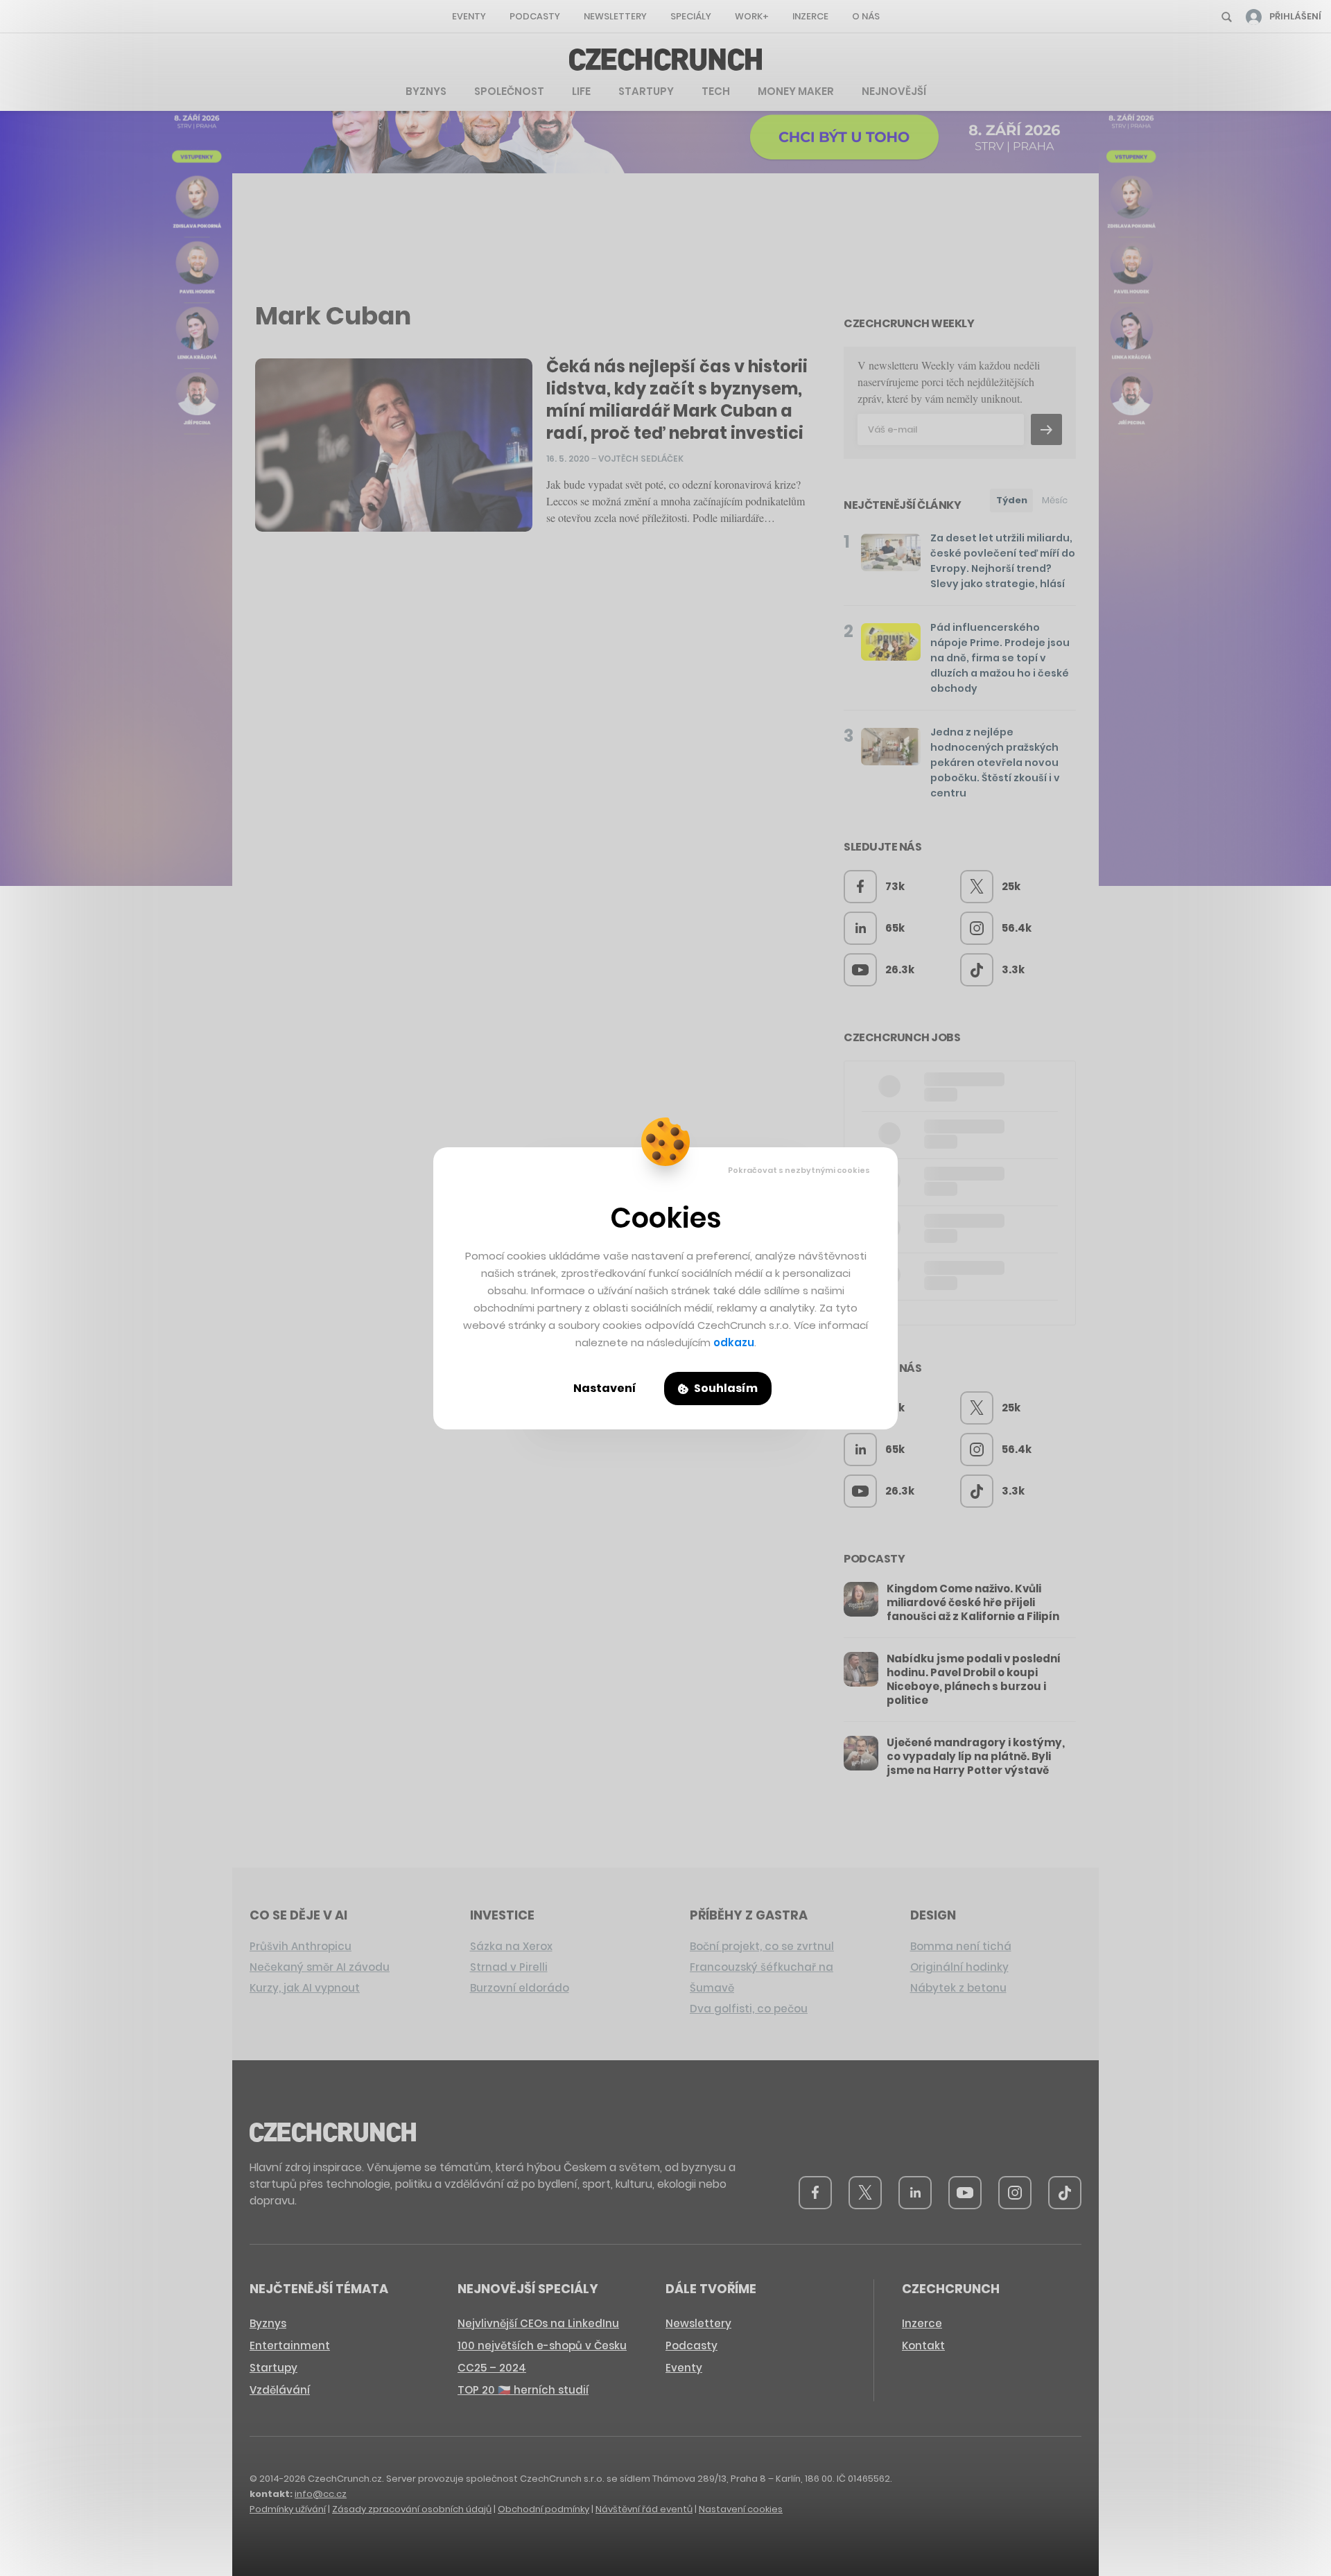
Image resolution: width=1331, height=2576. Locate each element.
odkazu (734, 1342)
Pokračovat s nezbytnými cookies (799, 1170)
